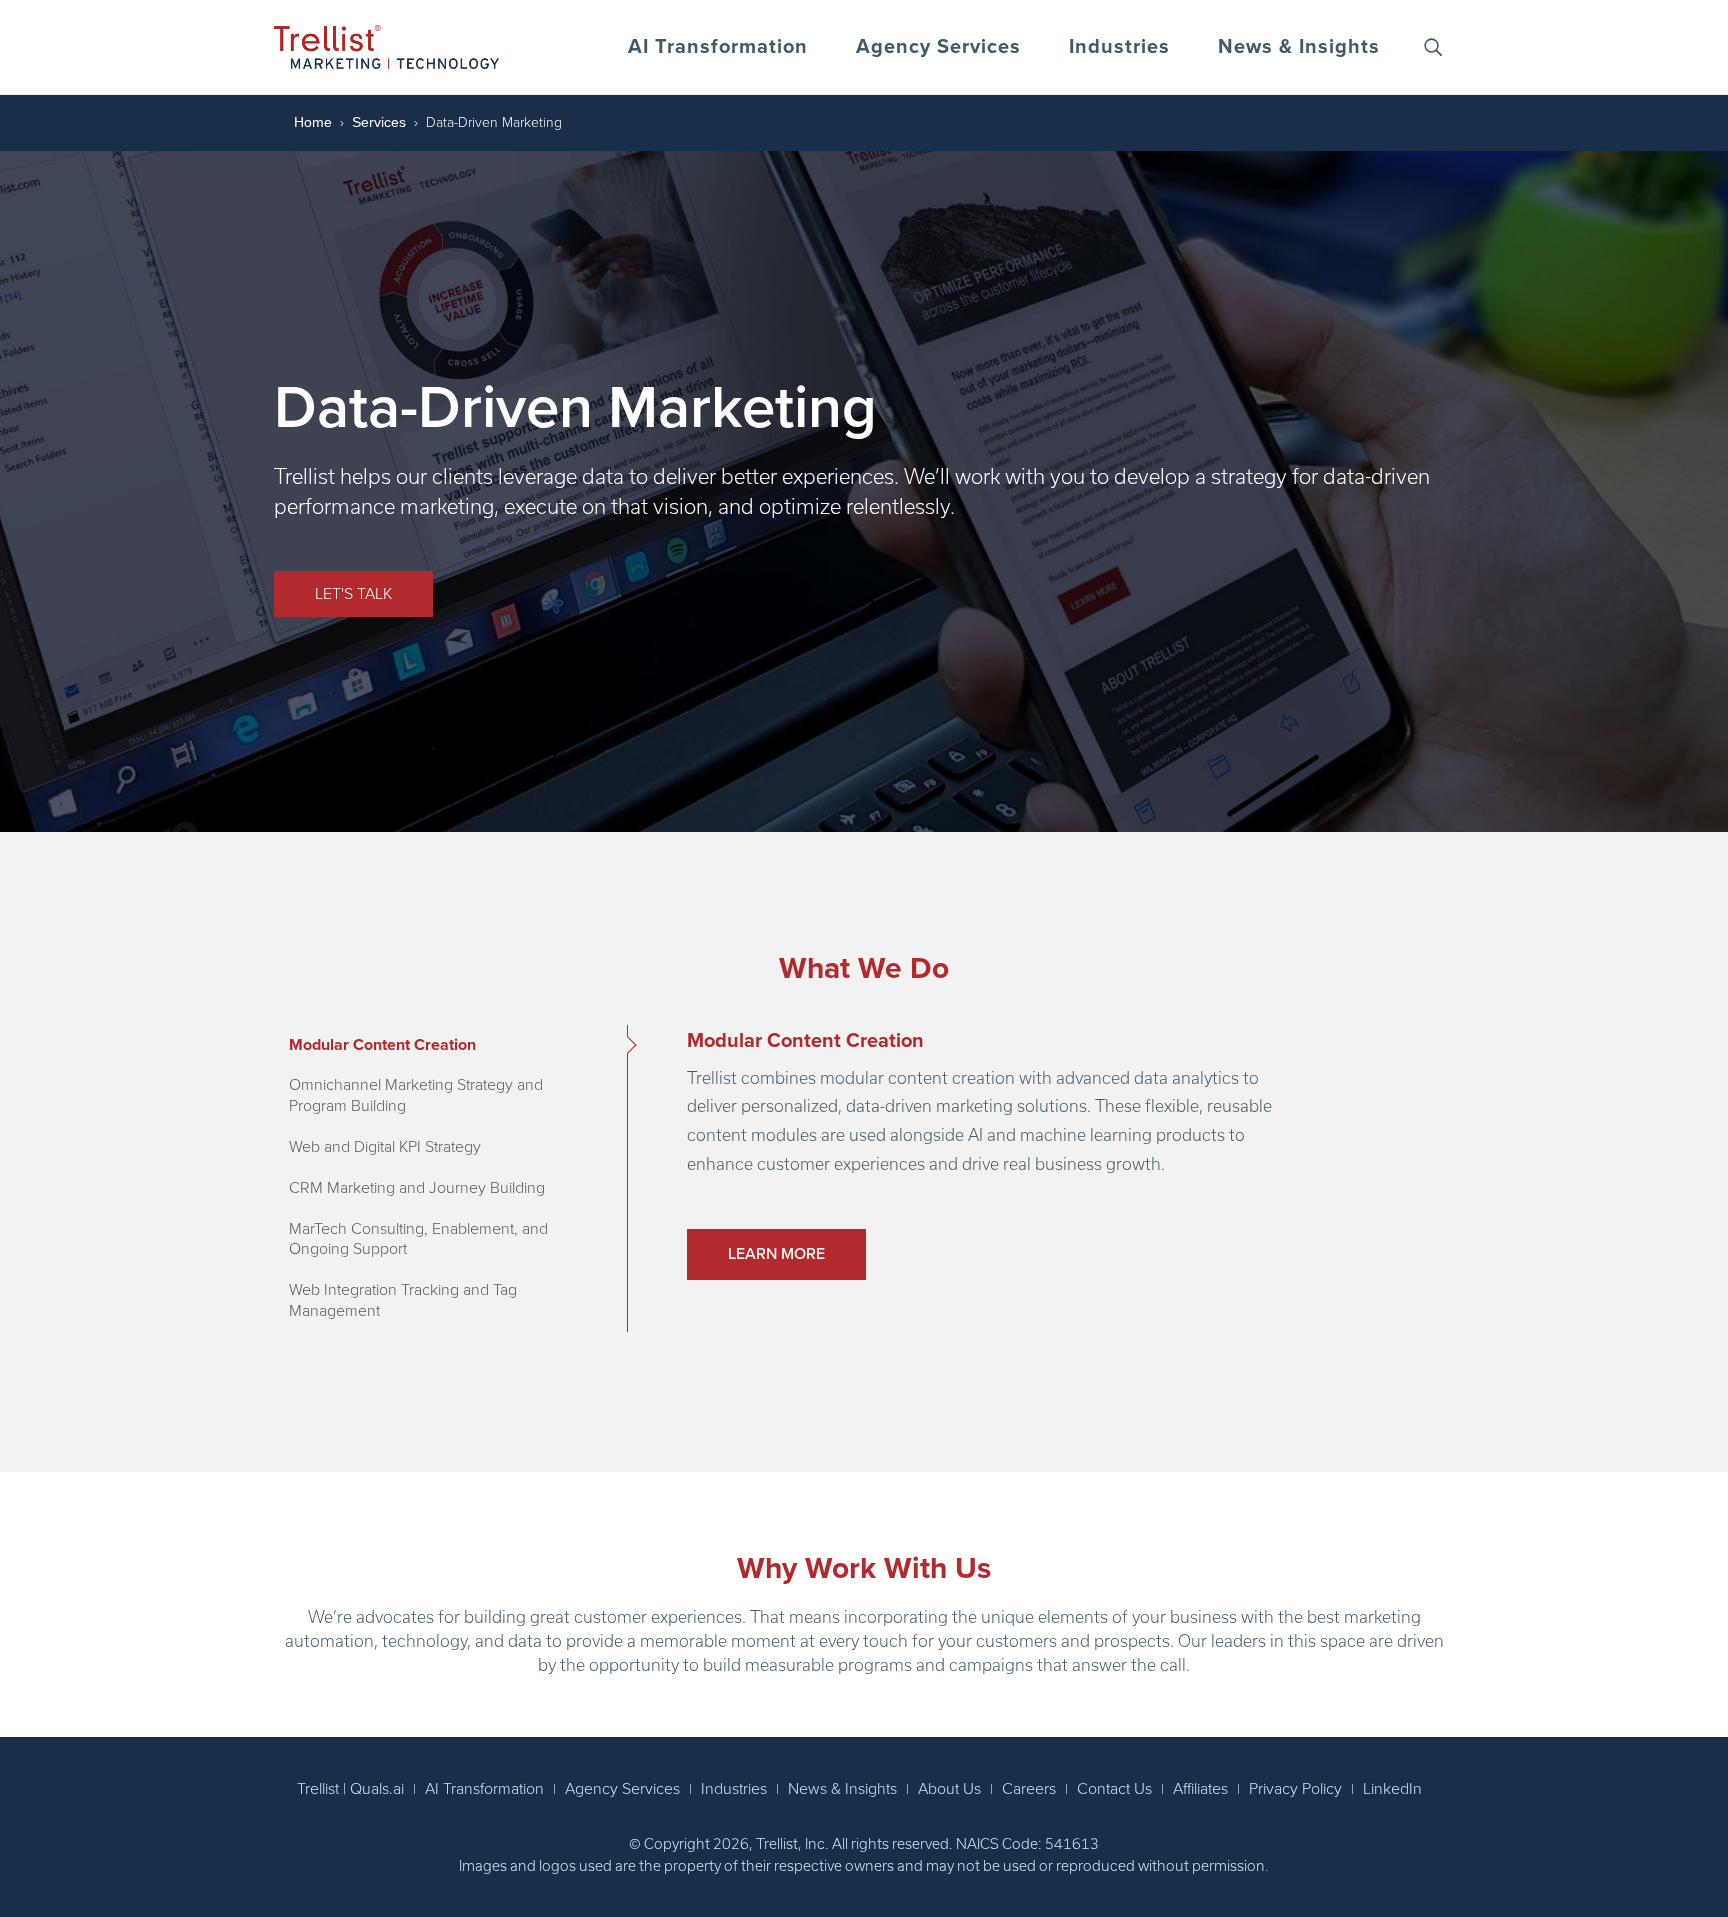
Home (313, 122)
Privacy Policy (1295, 1789)
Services (379, 122)
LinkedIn (1392, 1789)
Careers (1029, 1789)
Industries (1119, 47)
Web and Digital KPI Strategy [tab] (385, 1147)
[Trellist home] (386, 47)
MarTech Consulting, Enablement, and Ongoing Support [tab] (418, 1239)
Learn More (776, 1254)
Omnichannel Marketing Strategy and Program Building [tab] (416, 1095)
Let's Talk (353, 594)
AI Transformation (718, 47)
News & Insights (1299, 47)
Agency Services (938, 47)
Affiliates (1200, 1789)
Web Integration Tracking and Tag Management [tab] (403, 1300)
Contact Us (1114, 1789)
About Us (949, 1789)
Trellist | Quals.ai (350, 1789)
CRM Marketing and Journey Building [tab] (417, 1188)
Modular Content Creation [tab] (382, 1045)
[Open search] (1433, 47)
